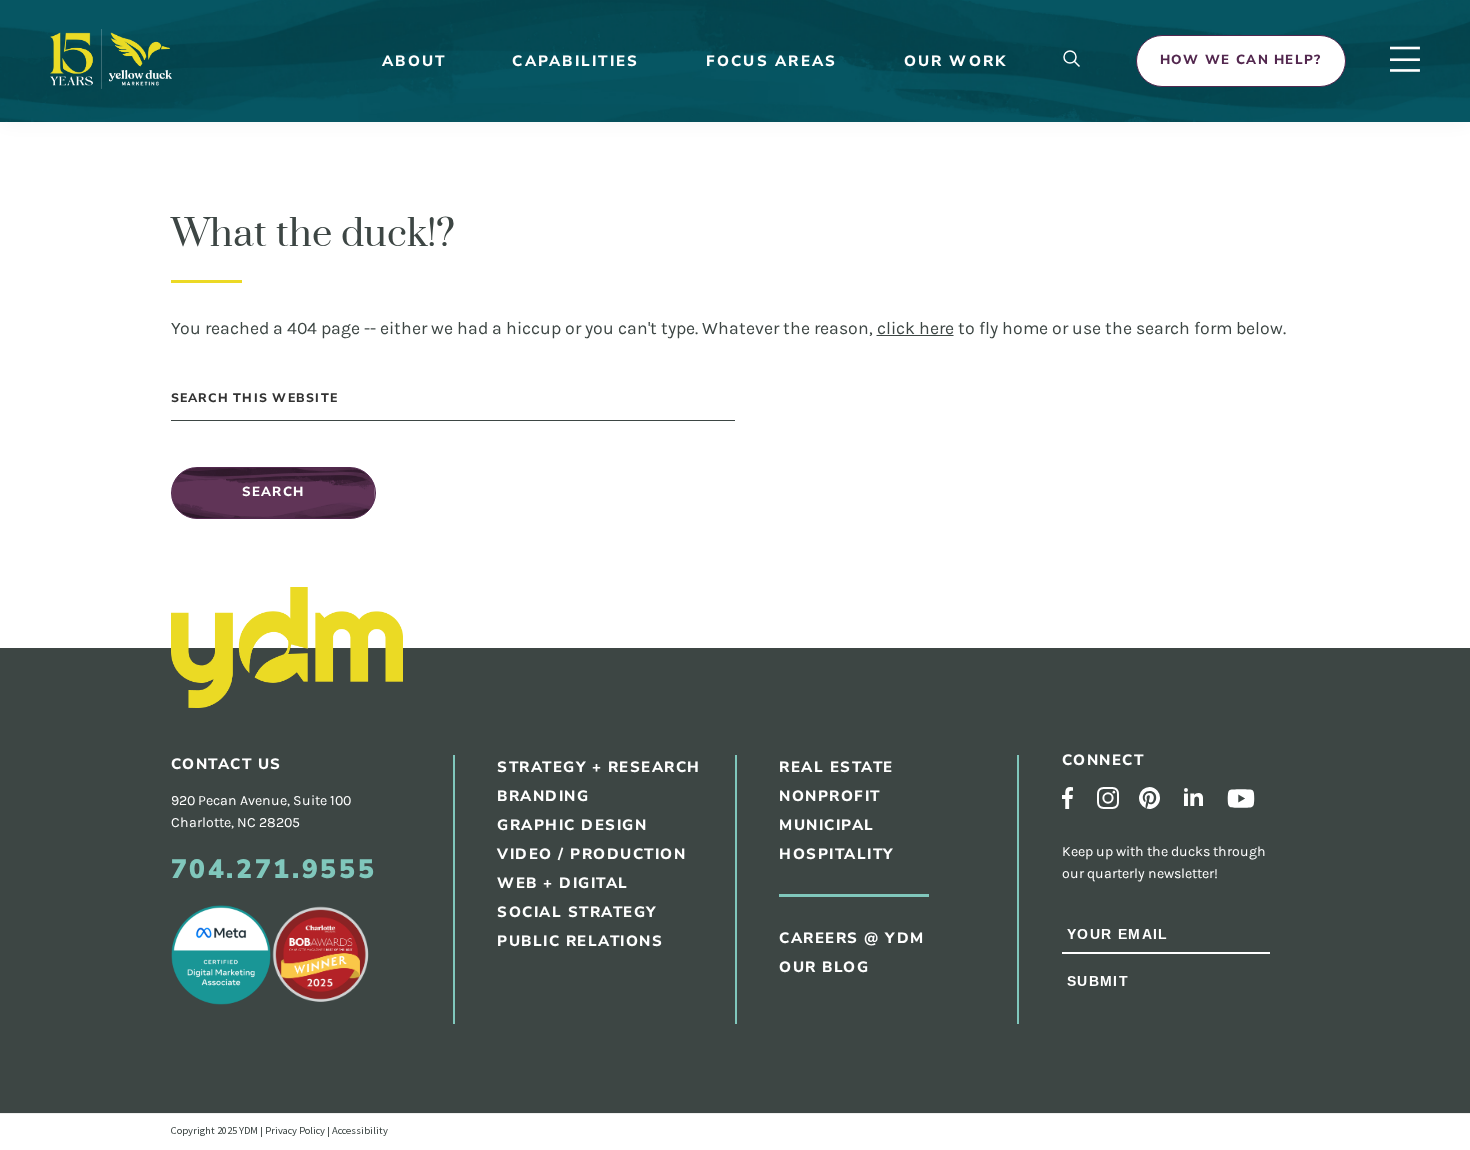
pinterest (1149, 797)
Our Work (956, 61)
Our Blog (824, 967)
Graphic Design (572, 825)
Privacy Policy (295, 1130)
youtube (1241, 798)
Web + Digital (563, 883)
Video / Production (591, 854)
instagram (1108, 798)
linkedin (1193, 796)
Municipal (827, 825)
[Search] (1072, 60)
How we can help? (1241, 60)
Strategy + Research (599, 767)
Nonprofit (830, 796)
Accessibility (360, 1130)
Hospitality (836, 854)
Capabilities (575, 61)
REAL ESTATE (836, 767)
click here (915, 328)
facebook (1067, 797)
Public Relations (580, 941)
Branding (543, 796)
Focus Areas (772, 61)
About (414, 61)
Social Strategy (577, 912)
